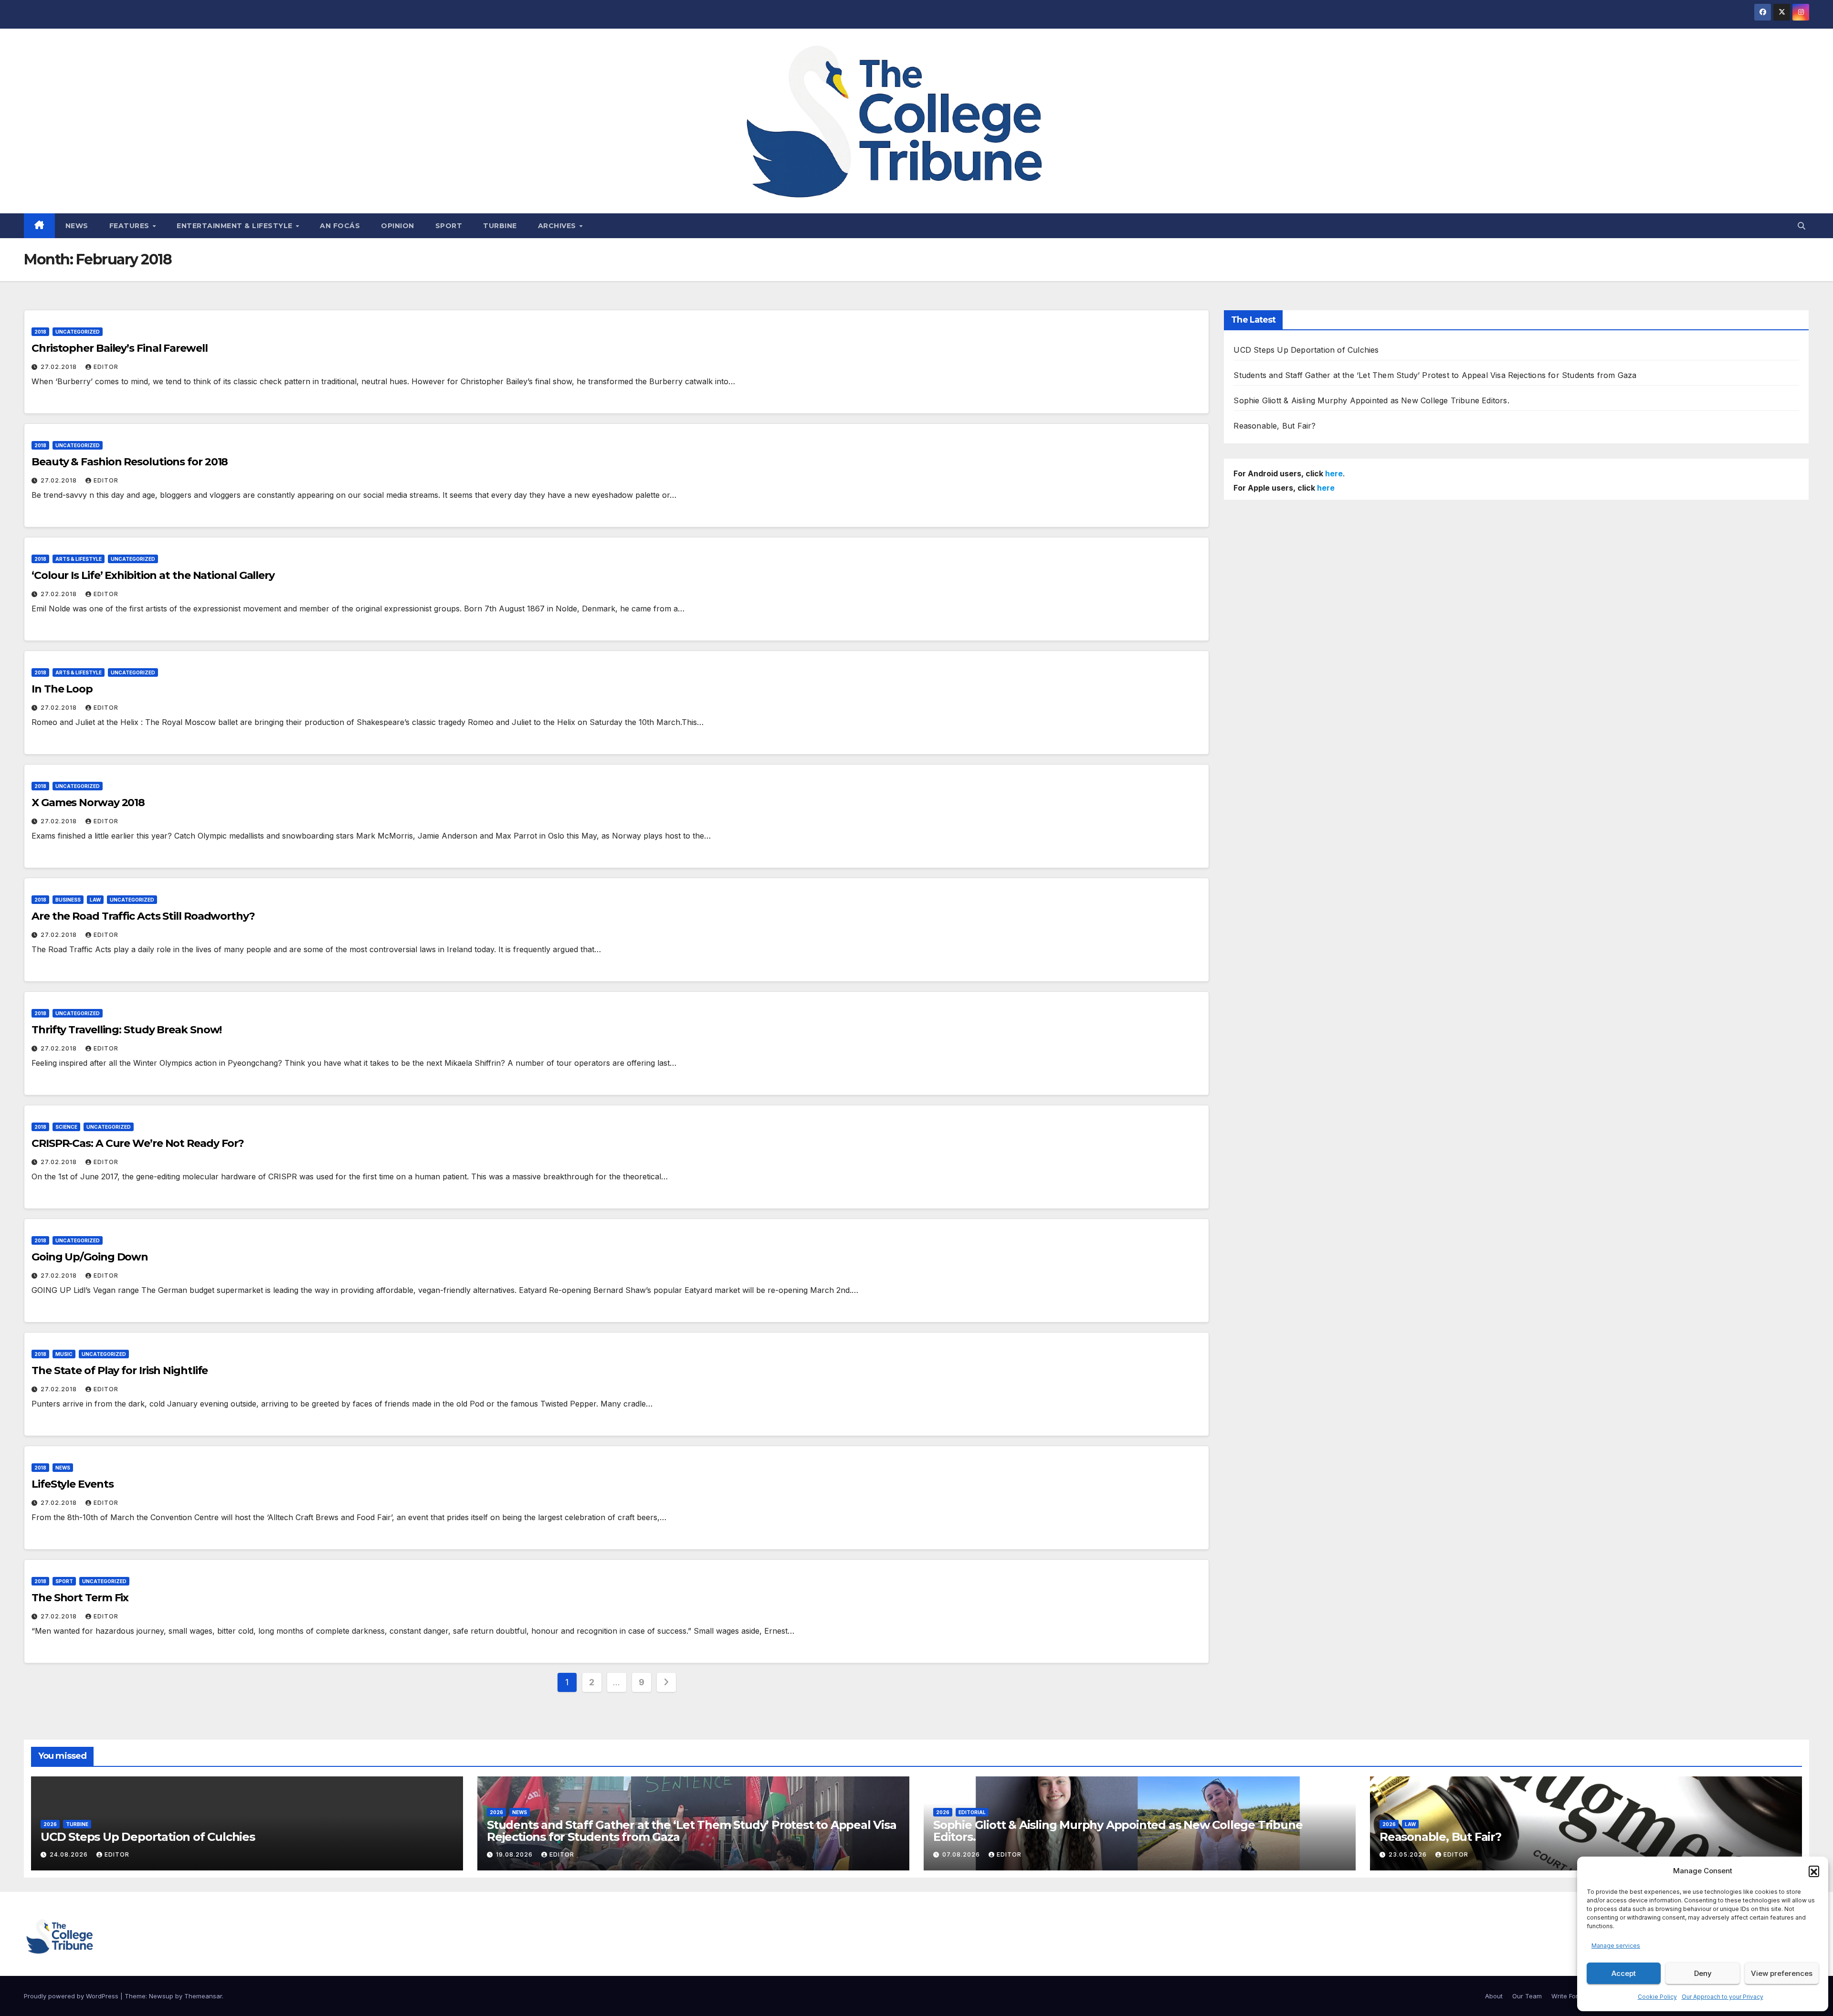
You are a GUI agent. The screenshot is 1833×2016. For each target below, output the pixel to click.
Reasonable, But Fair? (1275, 426)
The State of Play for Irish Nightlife (120, 1370)
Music (64, 1354)
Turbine (500, 226)
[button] (1814, 1871)
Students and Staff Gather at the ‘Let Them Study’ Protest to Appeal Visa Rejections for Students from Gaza (1435, 375)
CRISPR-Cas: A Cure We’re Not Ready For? (138, 1143)
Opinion (398, 226)
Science (66, 1127)
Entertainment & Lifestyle (236, 226)
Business (68, 900)
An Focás (340, 226)
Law (95, 900)
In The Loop (62, 689)
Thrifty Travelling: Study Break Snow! (126, 1030)
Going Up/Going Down (90, 1257)
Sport (449, 226)
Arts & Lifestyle (79, 559)
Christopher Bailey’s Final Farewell (120, 348)
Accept (1624, 1973)
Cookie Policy (1657, 1997)
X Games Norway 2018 (88, 803)
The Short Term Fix (80, 1598)
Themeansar (203, 1996)
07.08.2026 (962, 1854)
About (1494, 1996)
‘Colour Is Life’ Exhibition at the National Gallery (153, 575)
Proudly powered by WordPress (72, 1996)
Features (131, 226)
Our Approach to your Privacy (1722, 1997)
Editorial (972, 1812)
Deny (1703, 1973)
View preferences (1782, 1973)
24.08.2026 (70, 1854)
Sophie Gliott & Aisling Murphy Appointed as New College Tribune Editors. (1371, 400)
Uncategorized (78, 332)
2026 (50, 1824)
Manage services (1616, 1946)
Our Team (1527, 1996)
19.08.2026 (515, 1854)
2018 (40, 332)
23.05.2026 (1409, 1854)
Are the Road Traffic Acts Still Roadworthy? (143, 916)
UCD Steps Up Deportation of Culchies (1306, 350)
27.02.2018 (60, 367)
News (77, 226)
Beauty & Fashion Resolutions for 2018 (130, 462)
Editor (106, 367)
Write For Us (1570, 1996)
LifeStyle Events (72, 1484)
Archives (558, 226)
